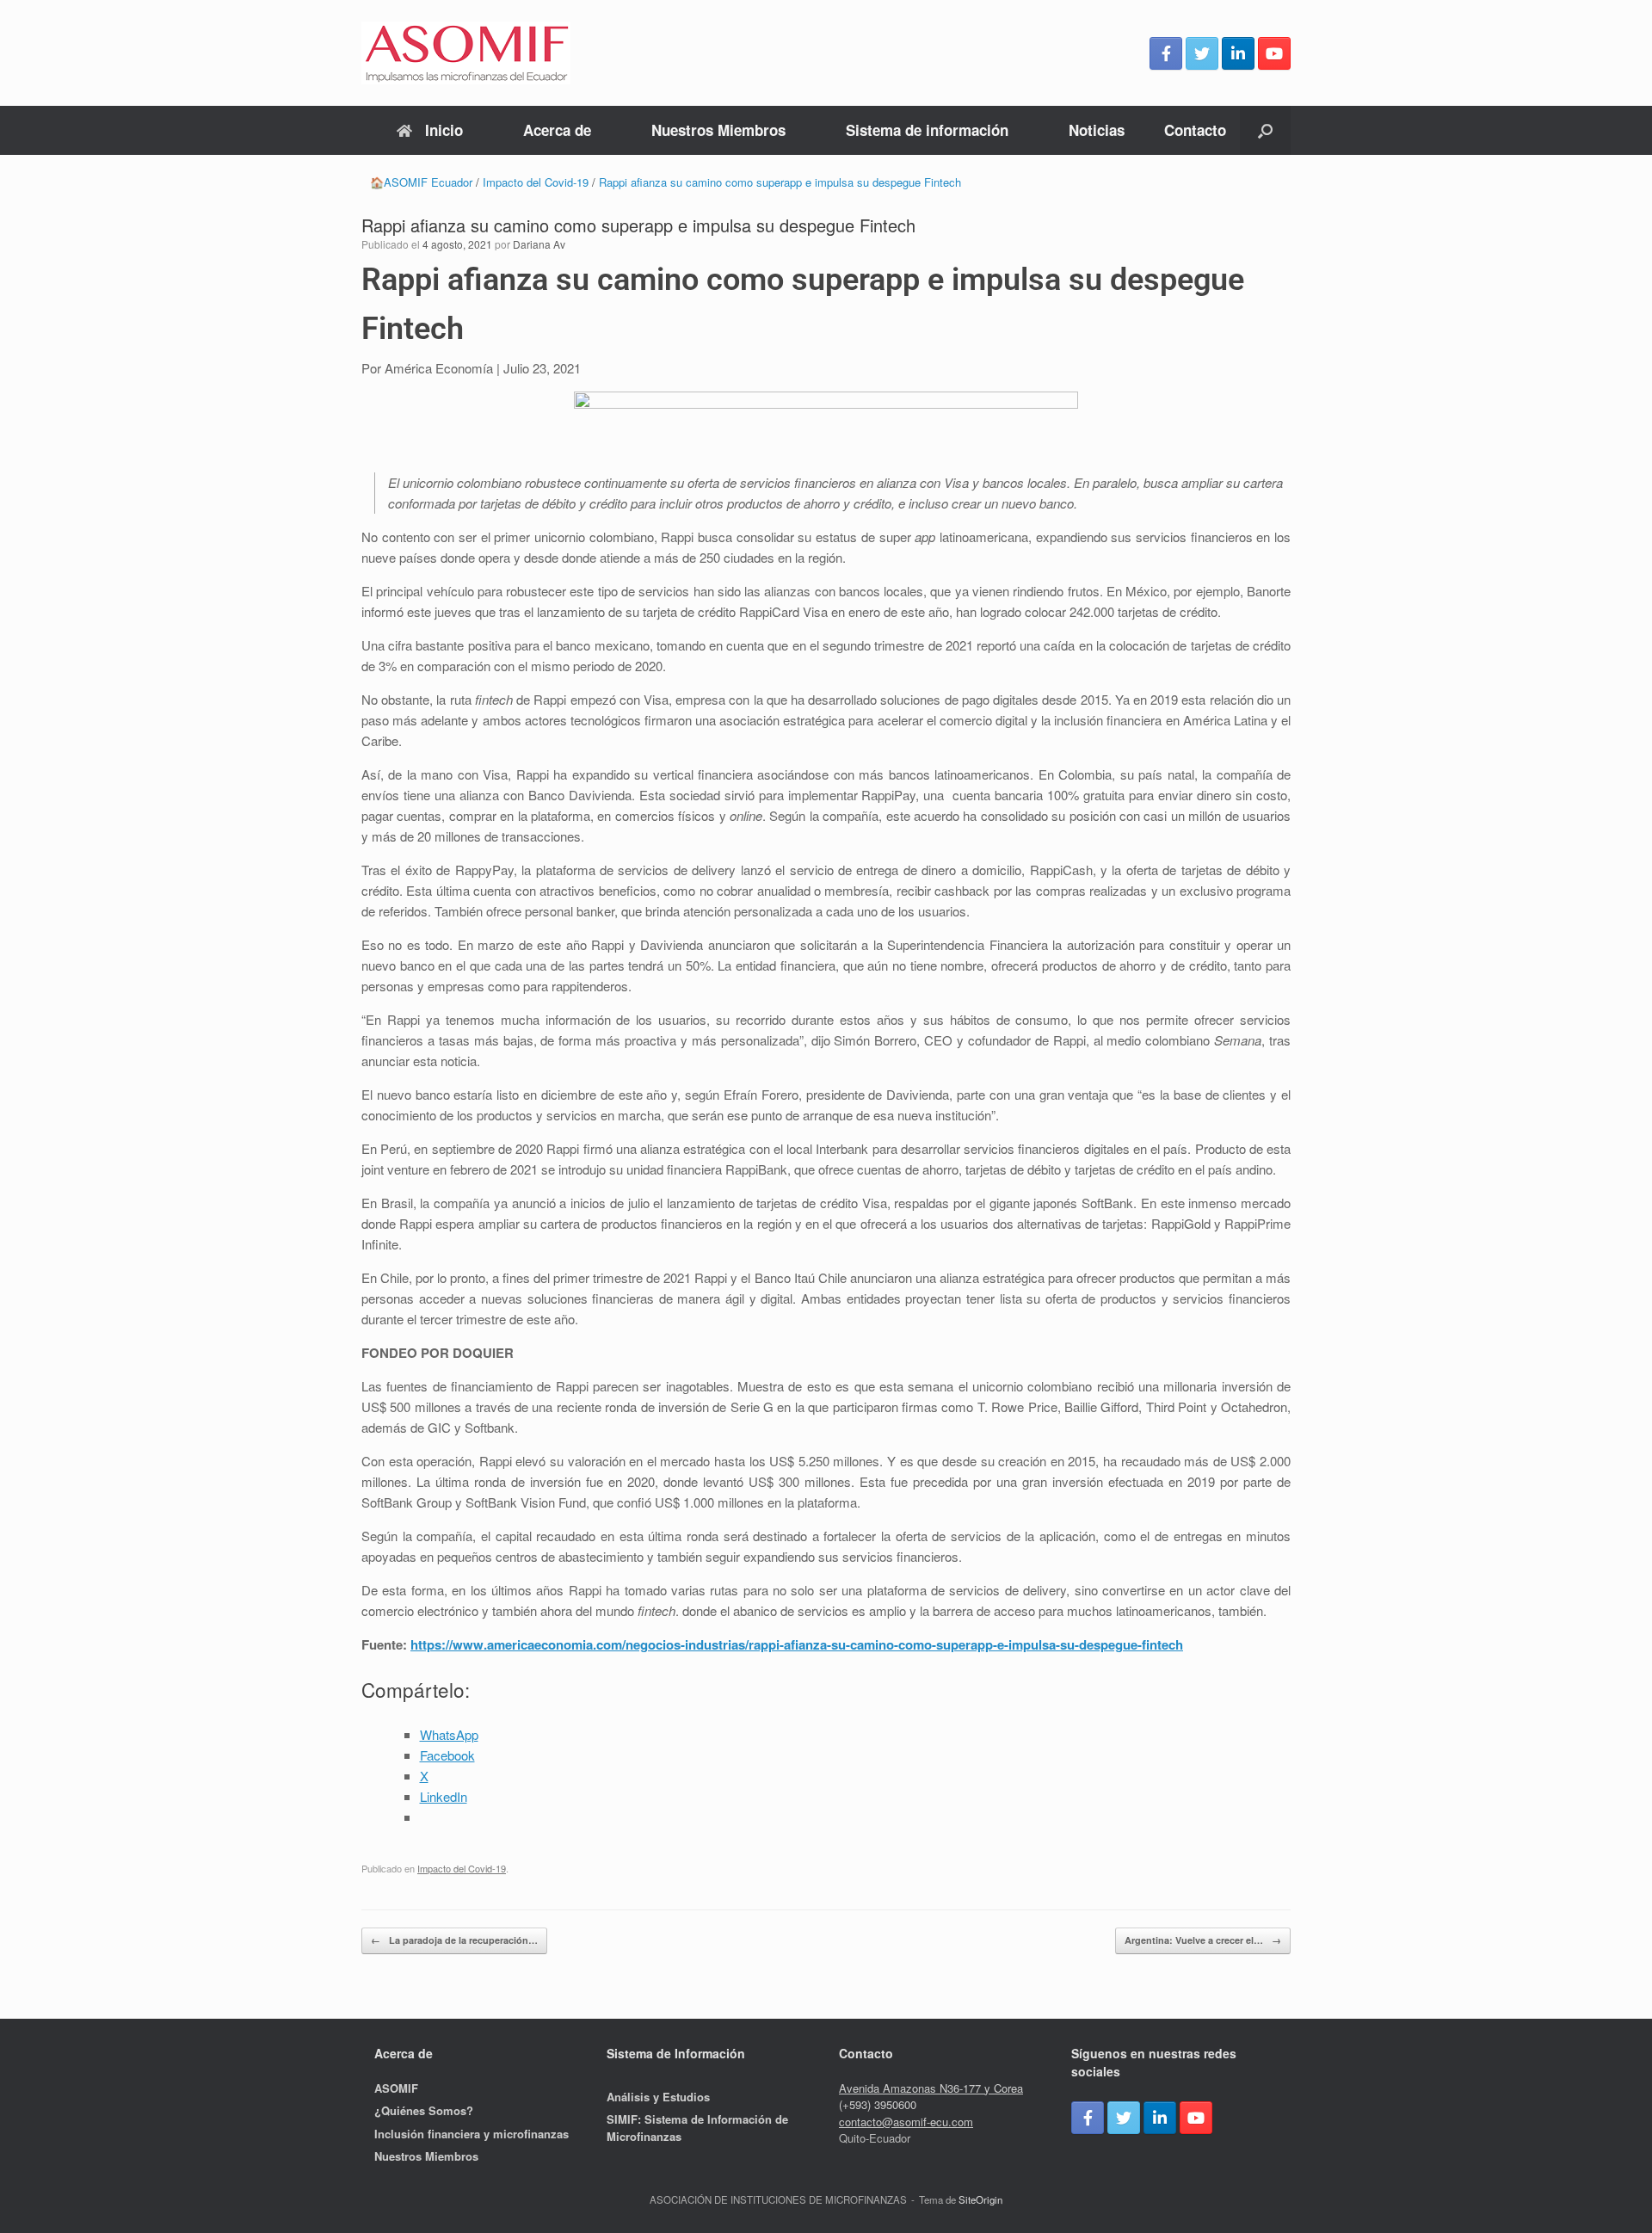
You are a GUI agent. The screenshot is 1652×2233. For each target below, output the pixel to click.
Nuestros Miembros (718, 130)
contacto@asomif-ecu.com (906, 2122)
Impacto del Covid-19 (462, 1868)
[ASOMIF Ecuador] (466, 53)
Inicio (444, 130)
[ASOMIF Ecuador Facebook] (1166, 53)
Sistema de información (927, 130)
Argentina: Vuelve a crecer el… (1203, 1940)
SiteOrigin (980, 2199)
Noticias (1097, 130)
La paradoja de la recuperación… (454, 1940)
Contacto (1195, 130)
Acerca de (557, 130)
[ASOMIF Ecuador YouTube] (1274, 53)
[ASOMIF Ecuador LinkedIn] (1238, 53)
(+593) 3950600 (878, 2104)
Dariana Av (539, 244)
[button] (1265, 130)
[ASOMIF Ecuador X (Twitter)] (1202, 53)
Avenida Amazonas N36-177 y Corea (931, 2088)
